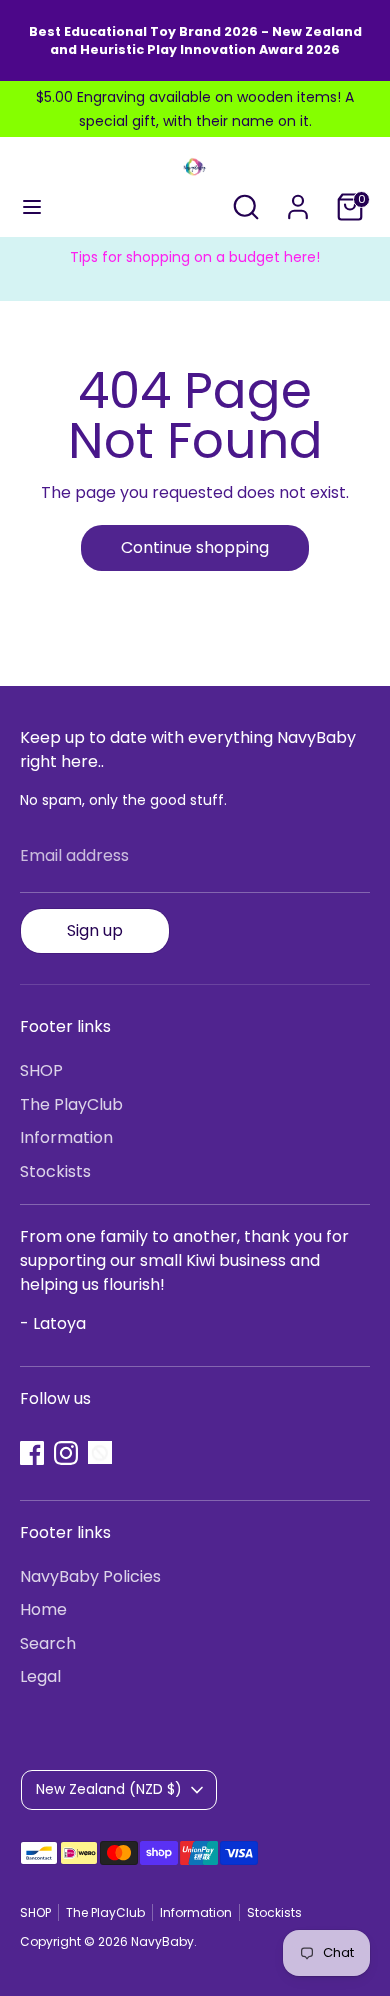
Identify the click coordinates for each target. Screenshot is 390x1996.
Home (43, 1609)
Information (66, 1137)
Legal (40, 1676)
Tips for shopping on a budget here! (195, 257)
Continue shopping (195, 547)
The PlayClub (71, 1104)
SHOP (41, 1070)
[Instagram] (66, 1453)
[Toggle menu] (32, 207)
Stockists (55, 1171)
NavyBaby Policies (90, 1576)
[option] (195, 257)
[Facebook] (32, 1453)
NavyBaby (162, 1941)
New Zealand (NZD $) (109, 1789)
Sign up (95, 930)
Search (48, 1643)
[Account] (298, 198)
